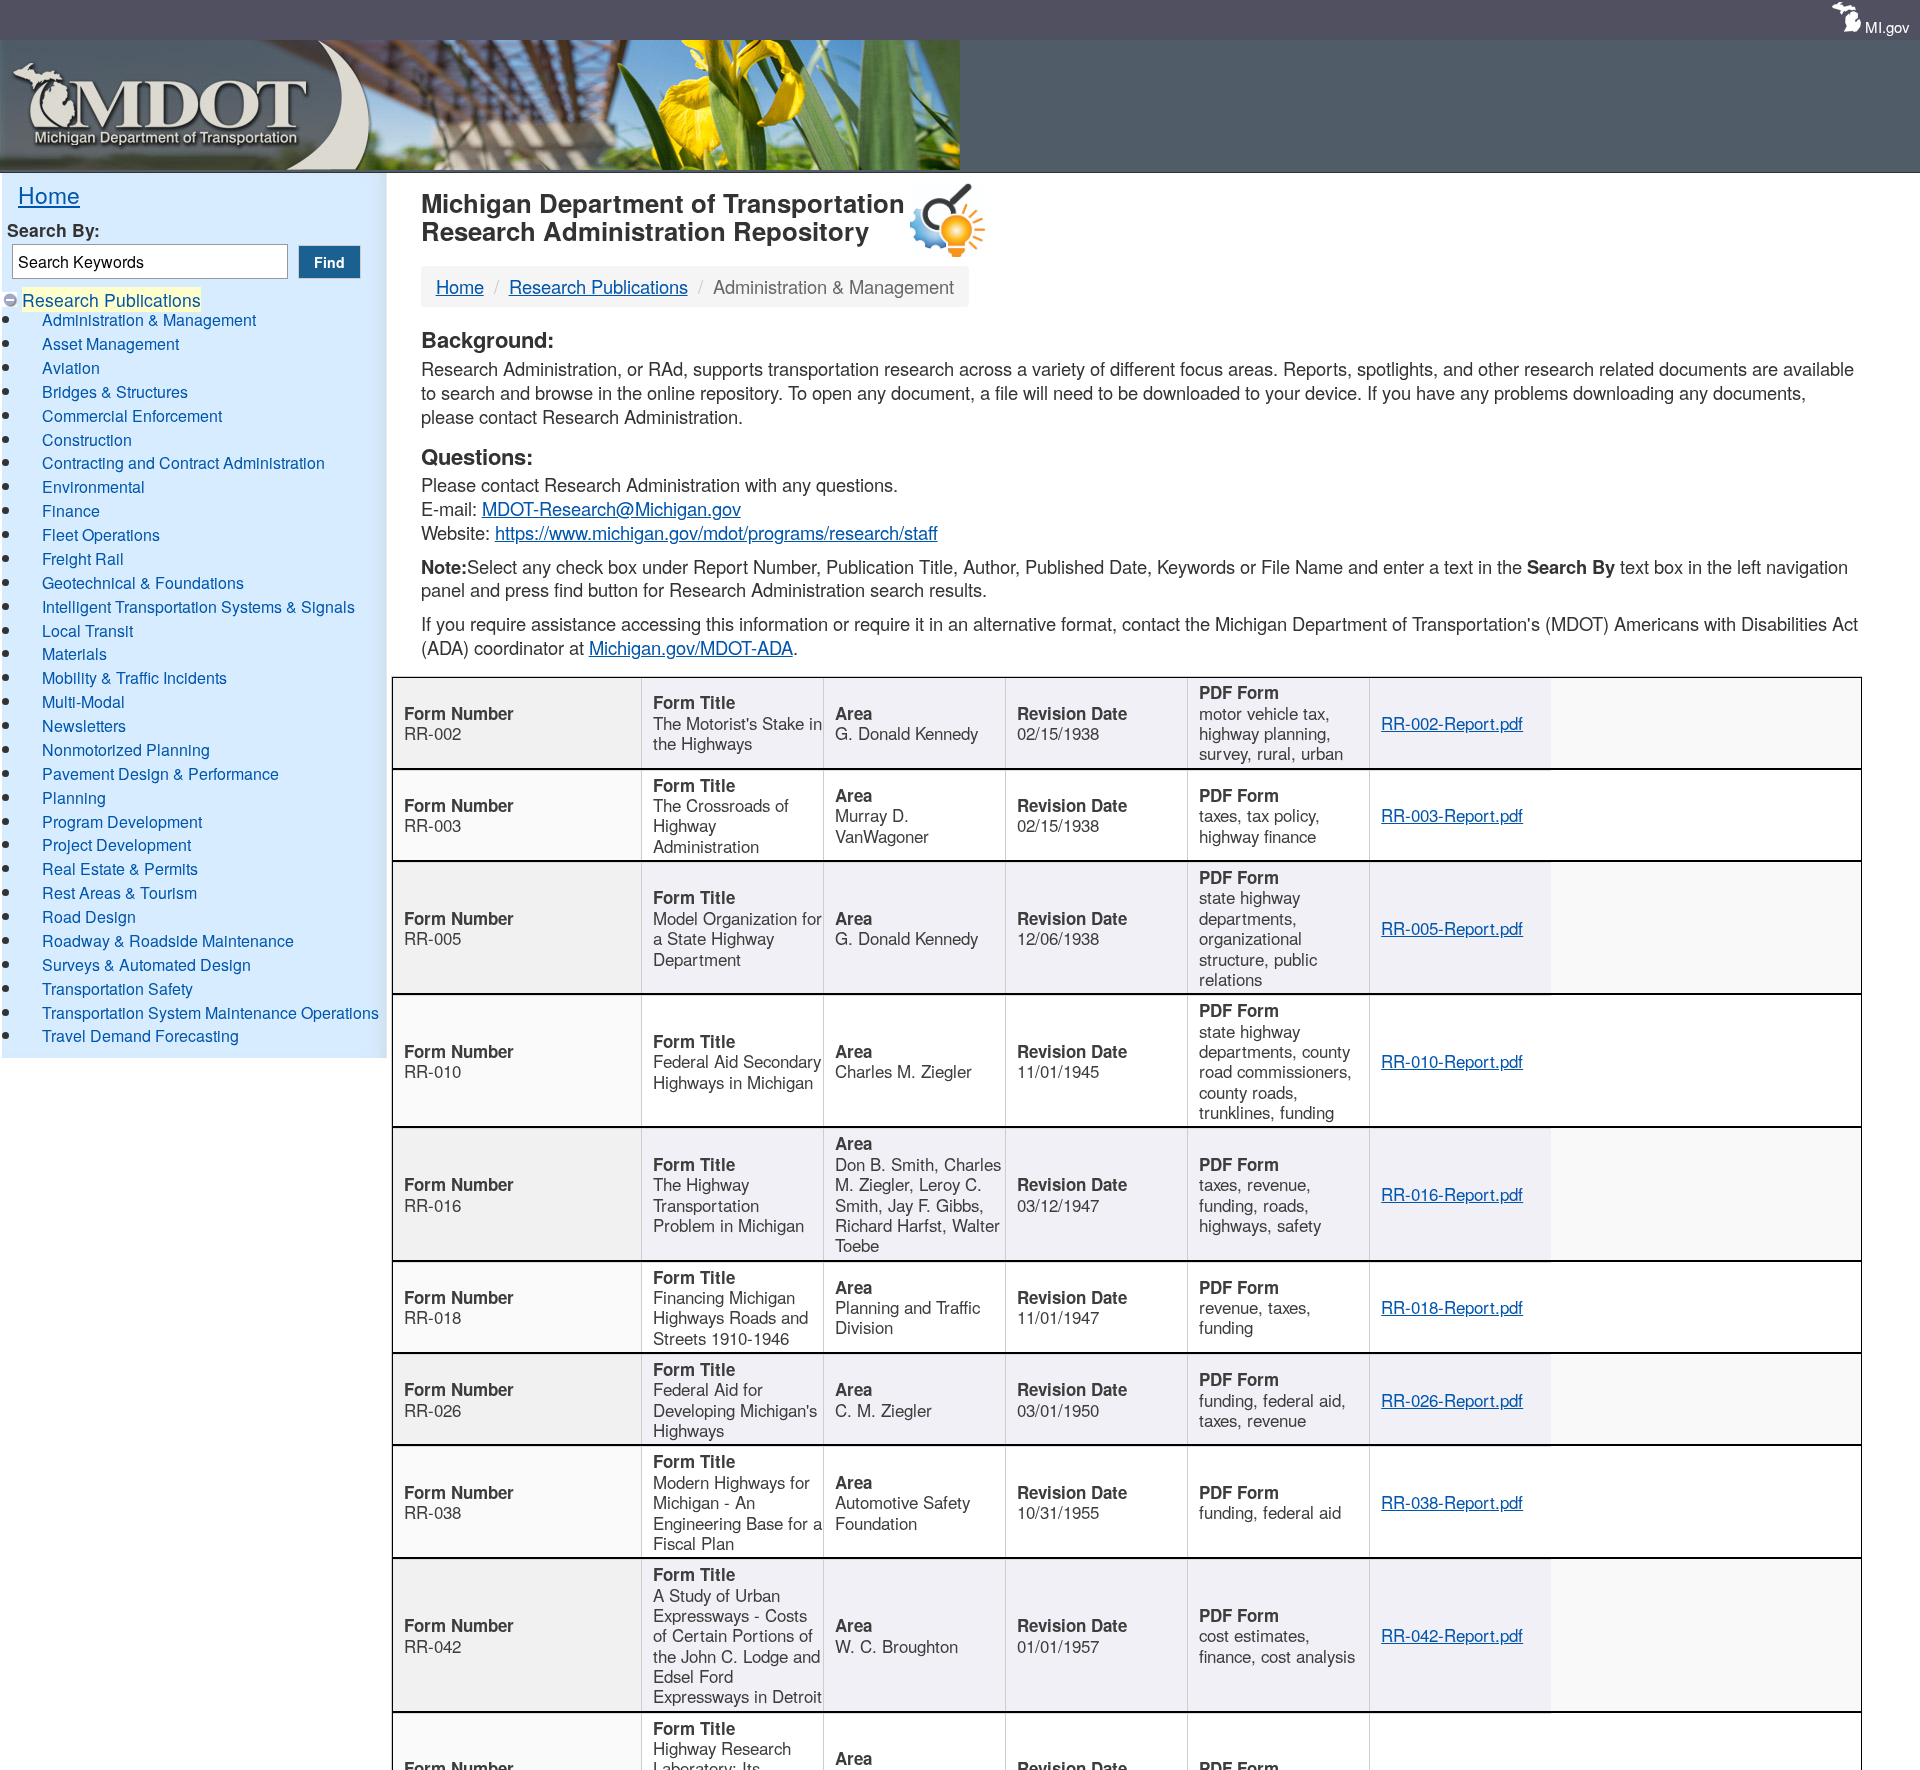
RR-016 (432, 1205)
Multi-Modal (83, 701)
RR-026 (432, 1410)
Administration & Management (149, 319)
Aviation (71, 367)
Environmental (93, 486)
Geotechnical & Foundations (143, 582)
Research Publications (111, 299)
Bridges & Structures (115, 391)
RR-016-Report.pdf (1452, 1194)
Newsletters (84, 725)
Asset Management (110, 343)
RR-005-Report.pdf (1452, 928)
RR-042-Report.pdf (1452, 1635)
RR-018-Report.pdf (1452, 1307)
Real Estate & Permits (120, 868)
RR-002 (432, 733)
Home (49, 194)
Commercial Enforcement (132, 415)
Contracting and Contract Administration (183, 462)
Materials (74, 653)
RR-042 (432, 1646)
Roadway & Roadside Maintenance (168, 940)
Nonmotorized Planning (126, 749)
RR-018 (432, 1317)
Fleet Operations (101, 534)
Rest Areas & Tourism (119, 892)
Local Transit (87, 630)
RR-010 (432, 1071)
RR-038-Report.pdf (1452, 1502)
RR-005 (432, 938)
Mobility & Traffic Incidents (134, 677)
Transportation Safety (117, 988)
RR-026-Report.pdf (1452, 1400)
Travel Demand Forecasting (140, 1035)
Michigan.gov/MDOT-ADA (691, 647)
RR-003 (432, 825)
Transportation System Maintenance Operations (210, 1012)
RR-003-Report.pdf (1452, 815)
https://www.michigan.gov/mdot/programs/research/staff (716, 532)
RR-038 (432, 1512)
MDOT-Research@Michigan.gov (611, 508)
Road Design (89, 916)
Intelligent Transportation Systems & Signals (198, 606)
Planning (74, 797)
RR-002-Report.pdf (1452, 723)
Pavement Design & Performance (160, 773)
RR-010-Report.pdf (1452, 1061)
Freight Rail (83, 558)
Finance (71, 510)
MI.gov (1887, 26)
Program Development (122, 821)
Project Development (116, 844)
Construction (87, 439)
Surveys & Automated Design (146, 964)
